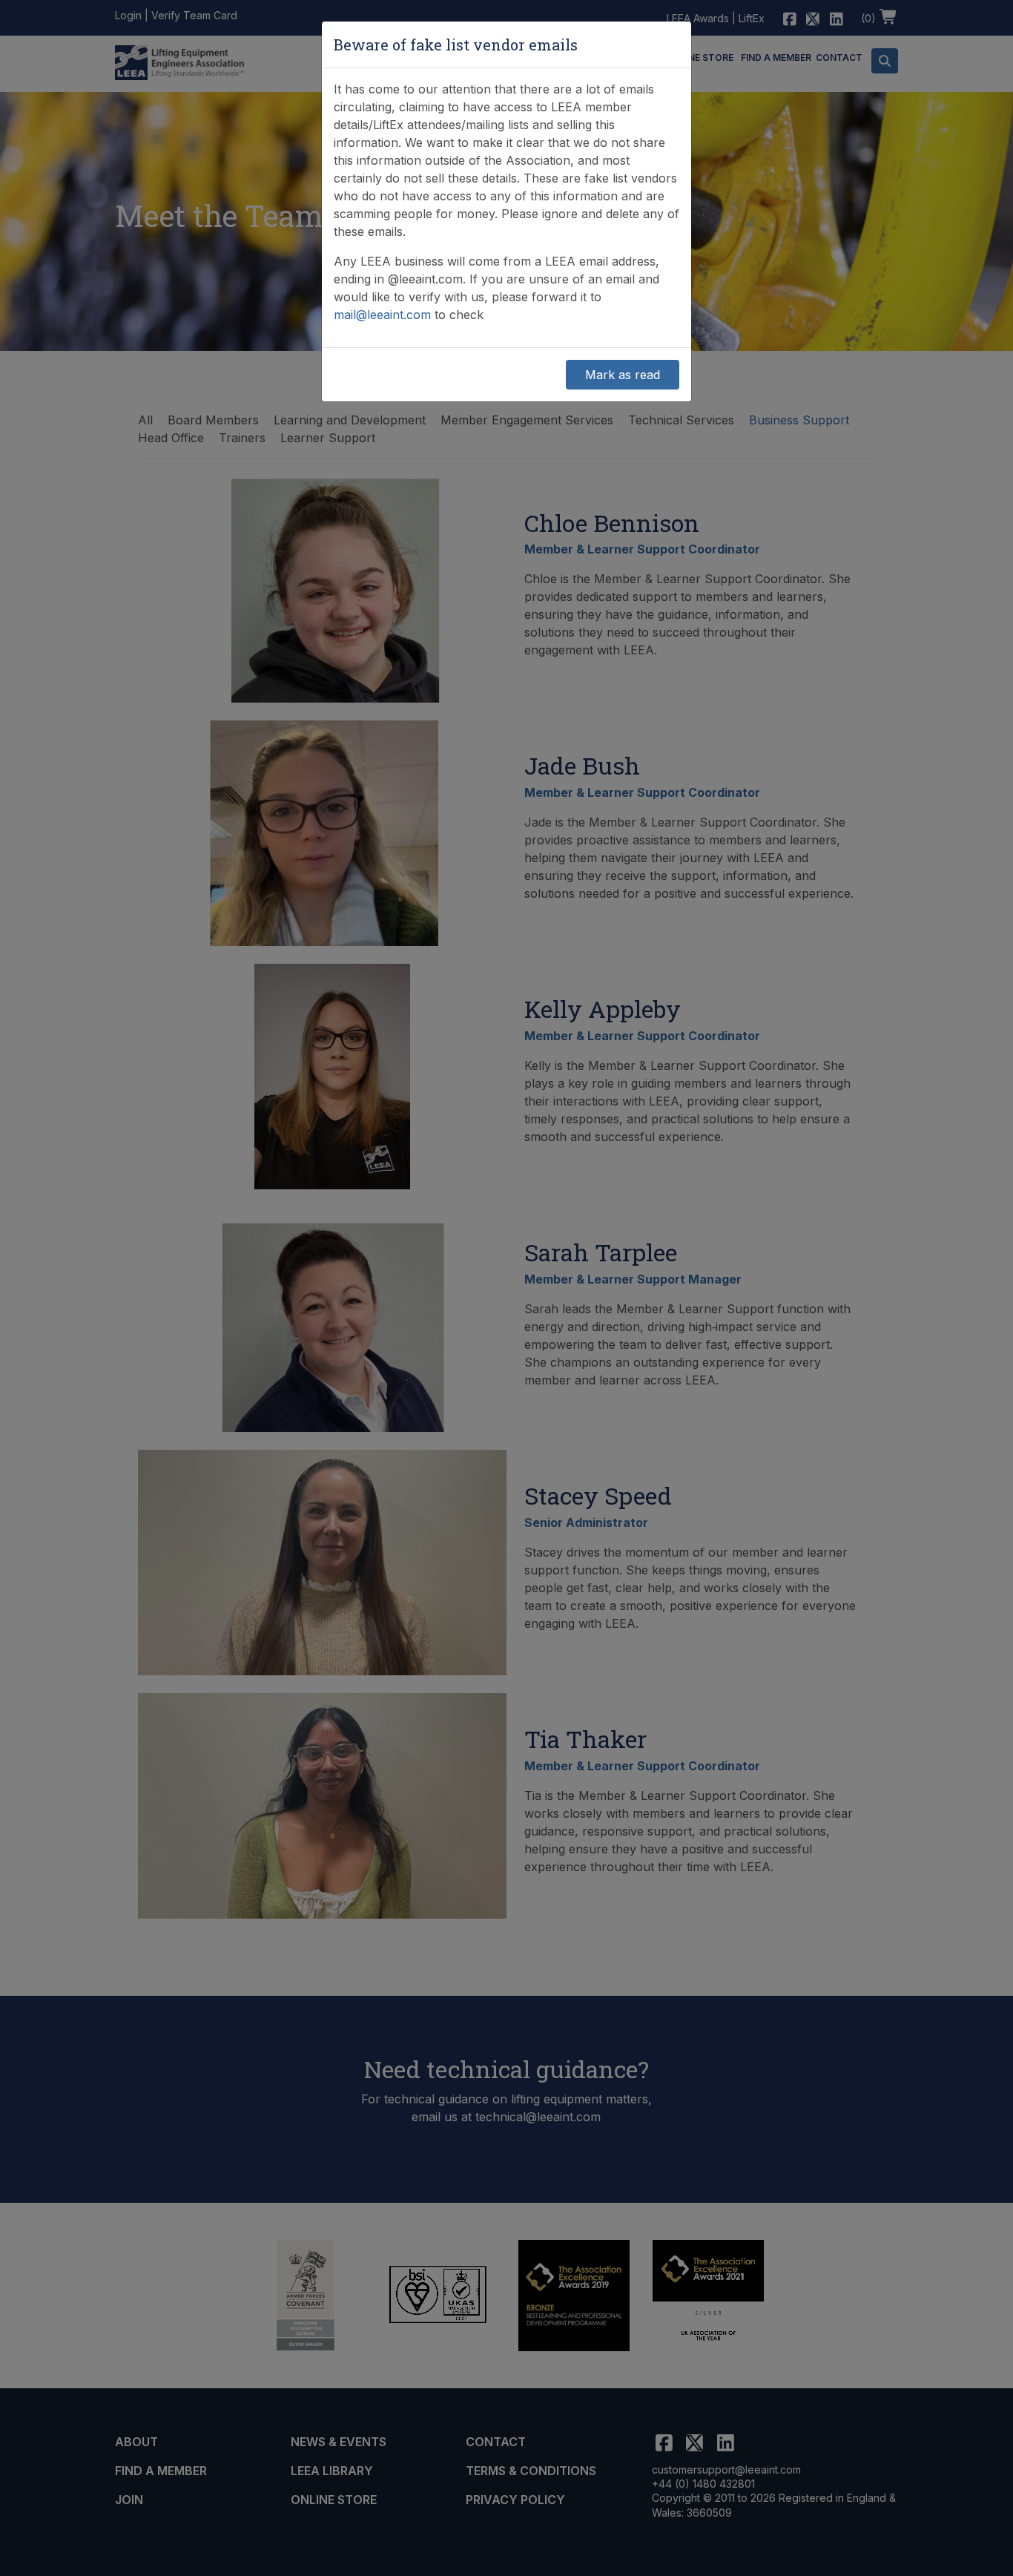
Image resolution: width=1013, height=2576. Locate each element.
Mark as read (623, 375)
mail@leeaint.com (382, 315)
